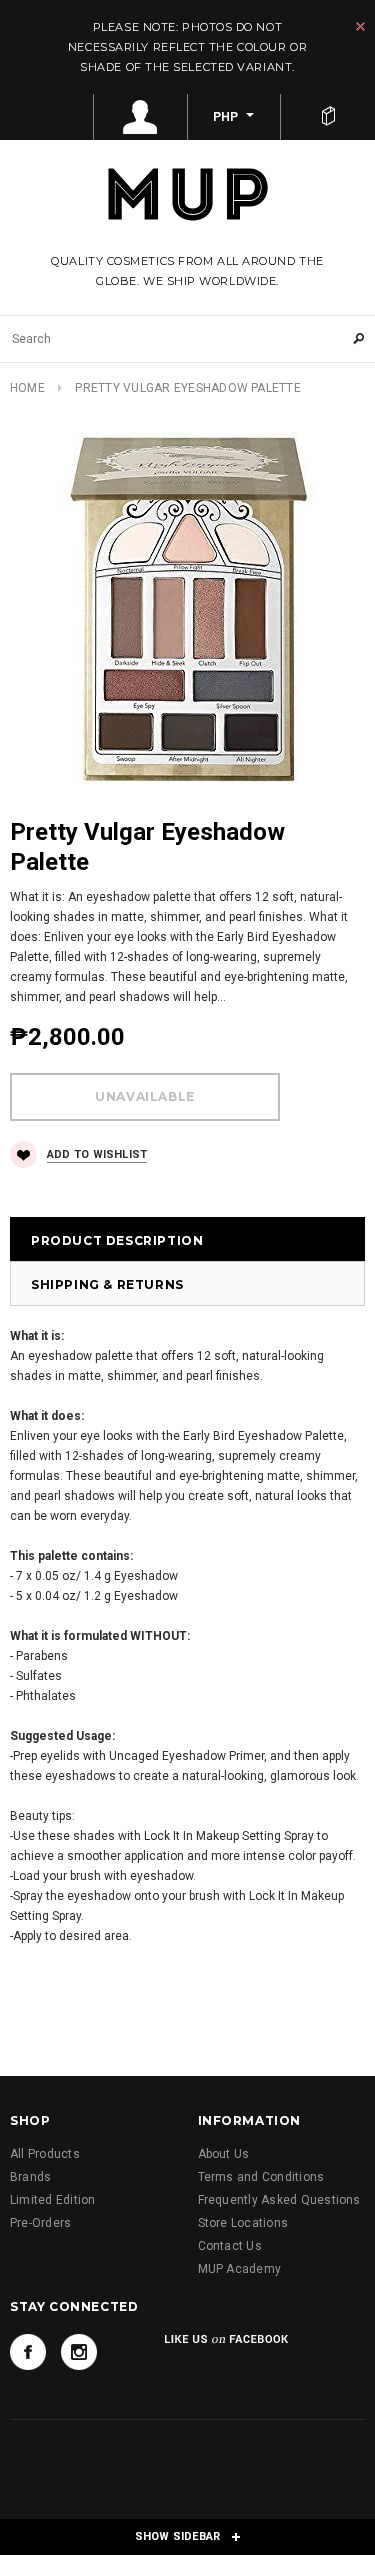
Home (27, 388)
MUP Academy (240, 2269)
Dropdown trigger (141, 117)
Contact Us (230, 2246)
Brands (30, 2177)
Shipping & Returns (107, 1284)
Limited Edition (53, 2200)
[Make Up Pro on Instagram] (79, 2352)
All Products (45, 2154)
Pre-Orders (40, 2223)
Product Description (117, 1240)
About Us (224, 2154)
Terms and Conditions (261, 2177)
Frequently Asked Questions (279, 2200)
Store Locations (243, 2223)
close (360, 26)
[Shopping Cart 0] (328, 117)
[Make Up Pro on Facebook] (28, 2352)
